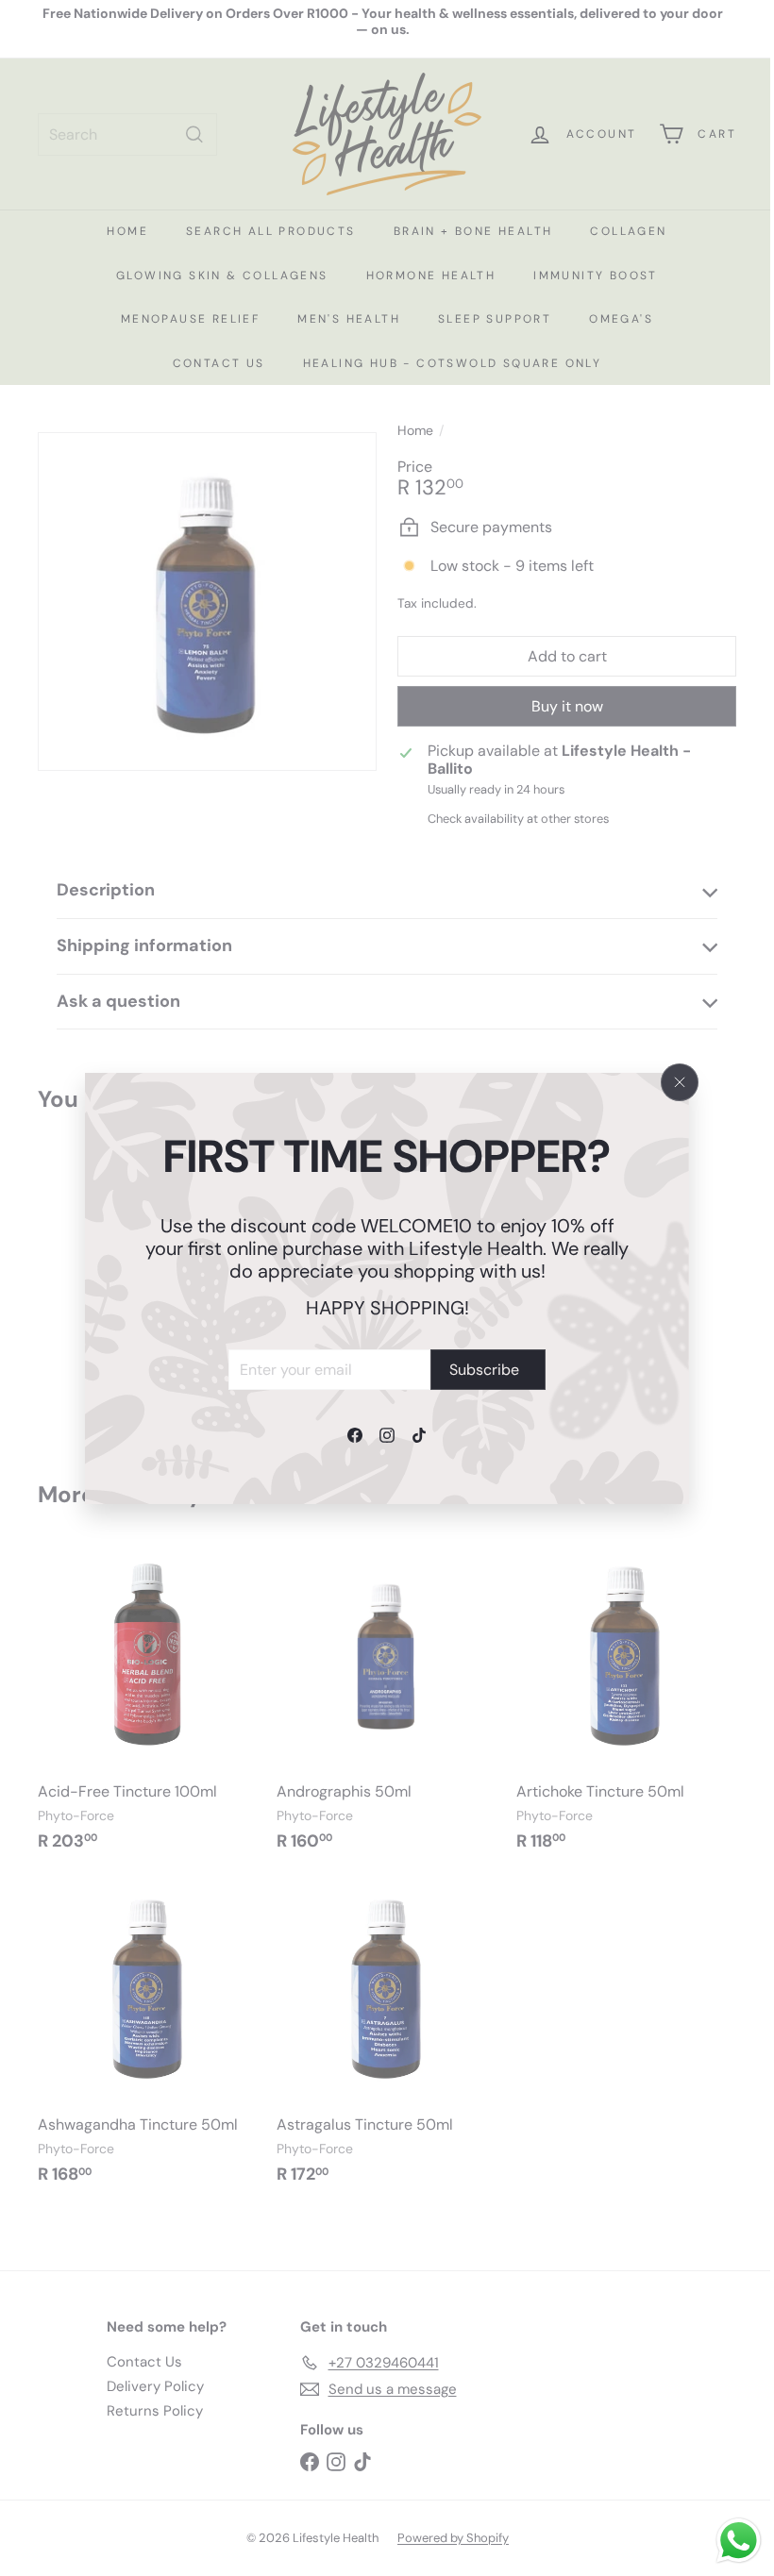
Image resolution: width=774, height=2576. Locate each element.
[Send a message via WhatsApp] (724, 2541)
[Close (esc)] (680, 1082)
